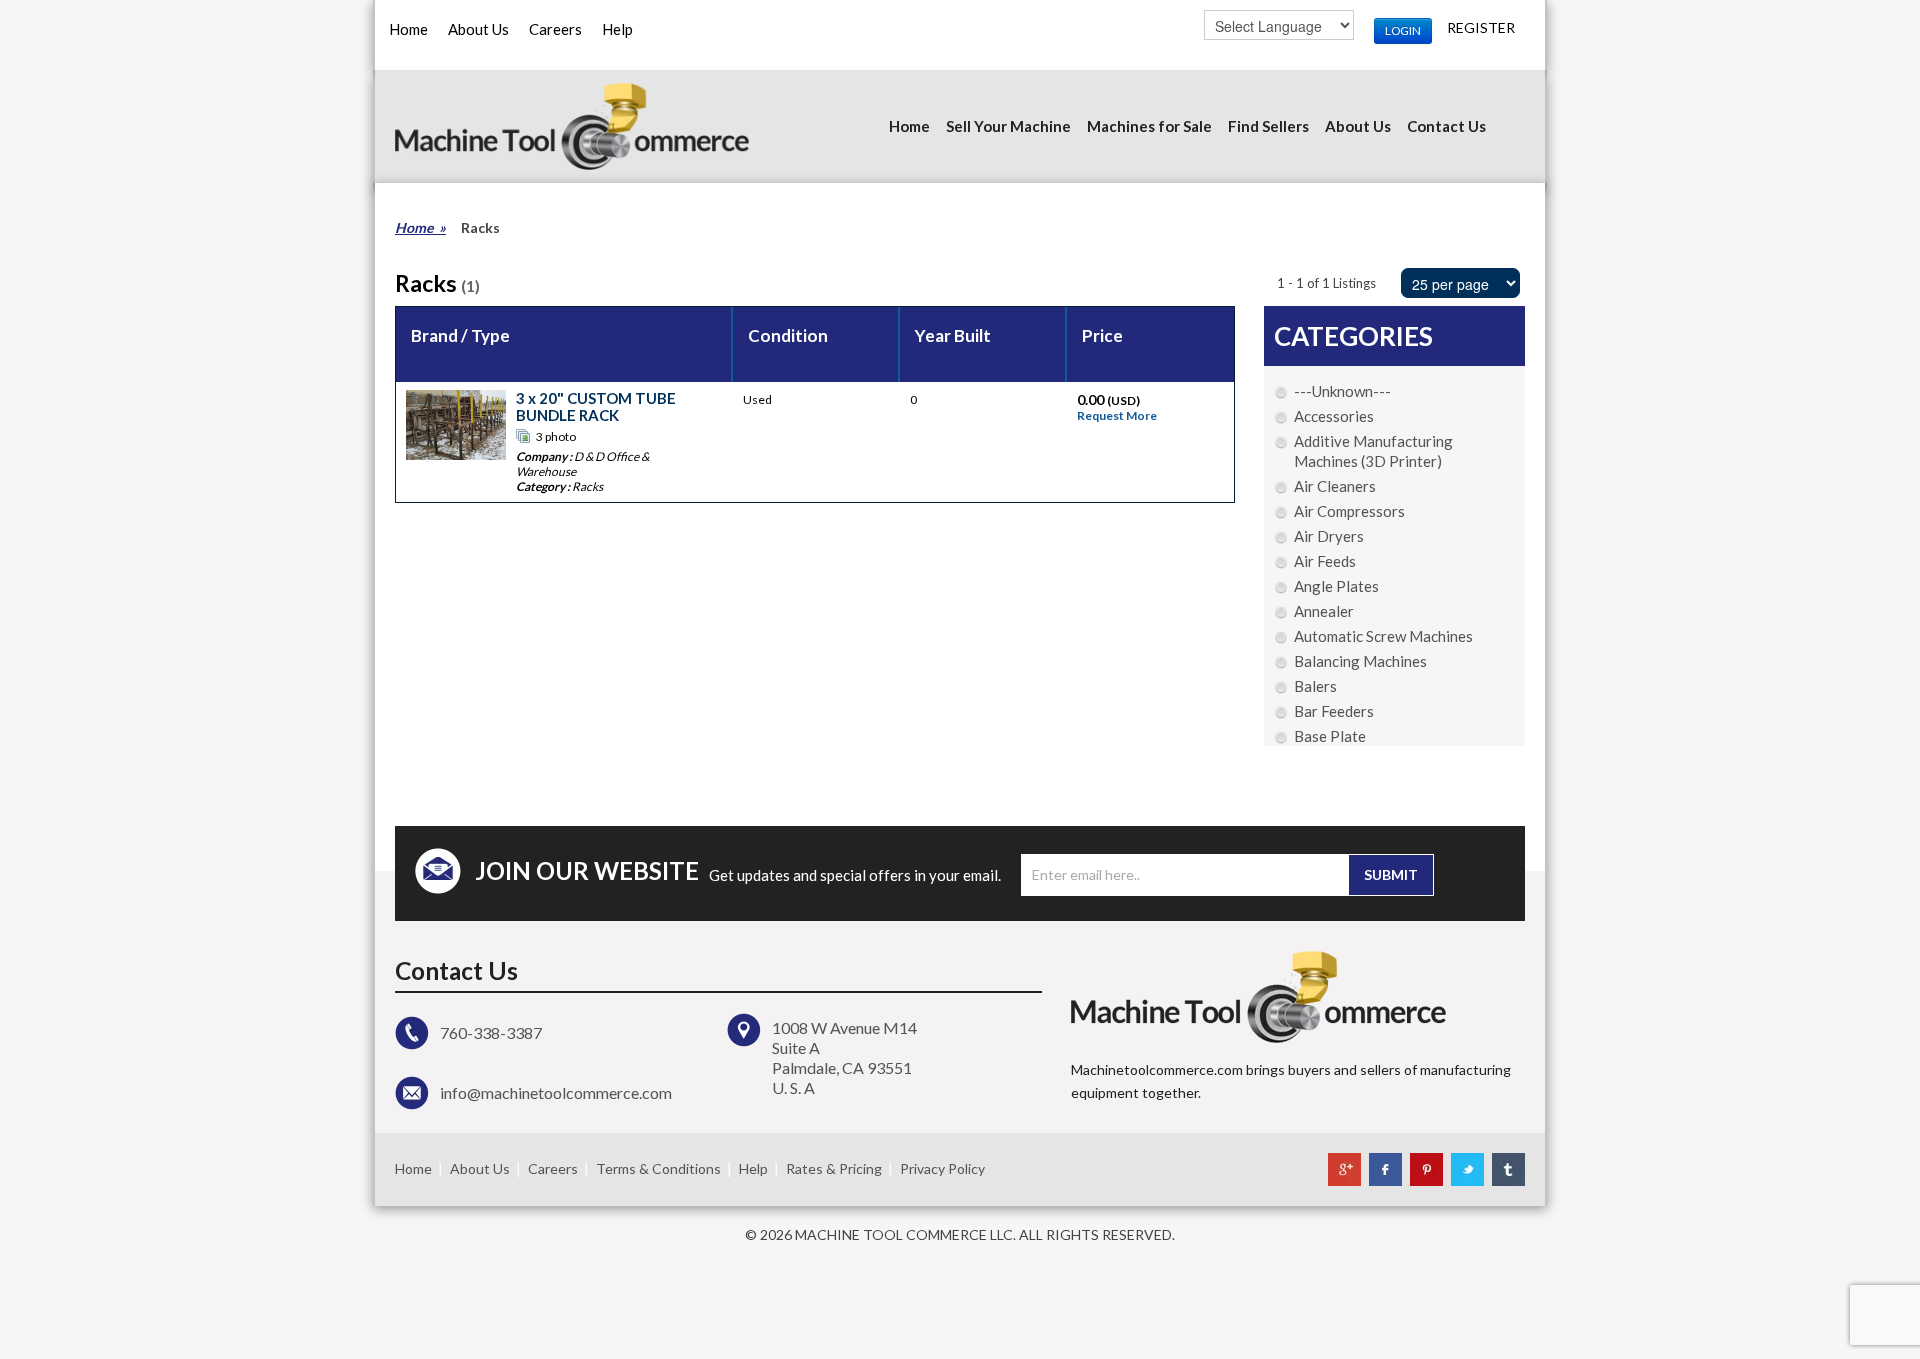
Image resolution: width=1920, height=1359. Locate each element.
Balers (1315, 686)
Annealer (1324, 611)
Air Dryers (1329, 536)
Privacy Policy (942, 1168)
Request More (1117, 415)
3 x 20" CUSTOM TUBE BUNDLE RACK (596, 407)
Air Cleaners (1335, 486)
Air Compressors (1349, 511)
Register (1481, 27)
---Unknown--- (1342, 391)
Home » (420, 227)
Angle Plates (1336, 586)
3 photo (556, 436)
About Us (478, 29)
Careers (555, 29)
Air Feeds (1325, 561)
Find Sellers (1268, 126)
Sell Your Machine (1008, 126)
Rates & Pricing (834, 1168)
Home (408, 29)
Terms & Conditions (658, 1168)
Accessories (1334, 416)
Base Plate (1330, 736)
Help (617, 29)
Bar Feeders (1334, 711)
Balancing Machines (1360, 661)
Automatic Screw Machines (1383, 636)
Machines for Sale (1149, 126)
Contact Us (1446, 126)
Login (1403, 30)
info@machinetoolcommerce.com (556, 1092)
